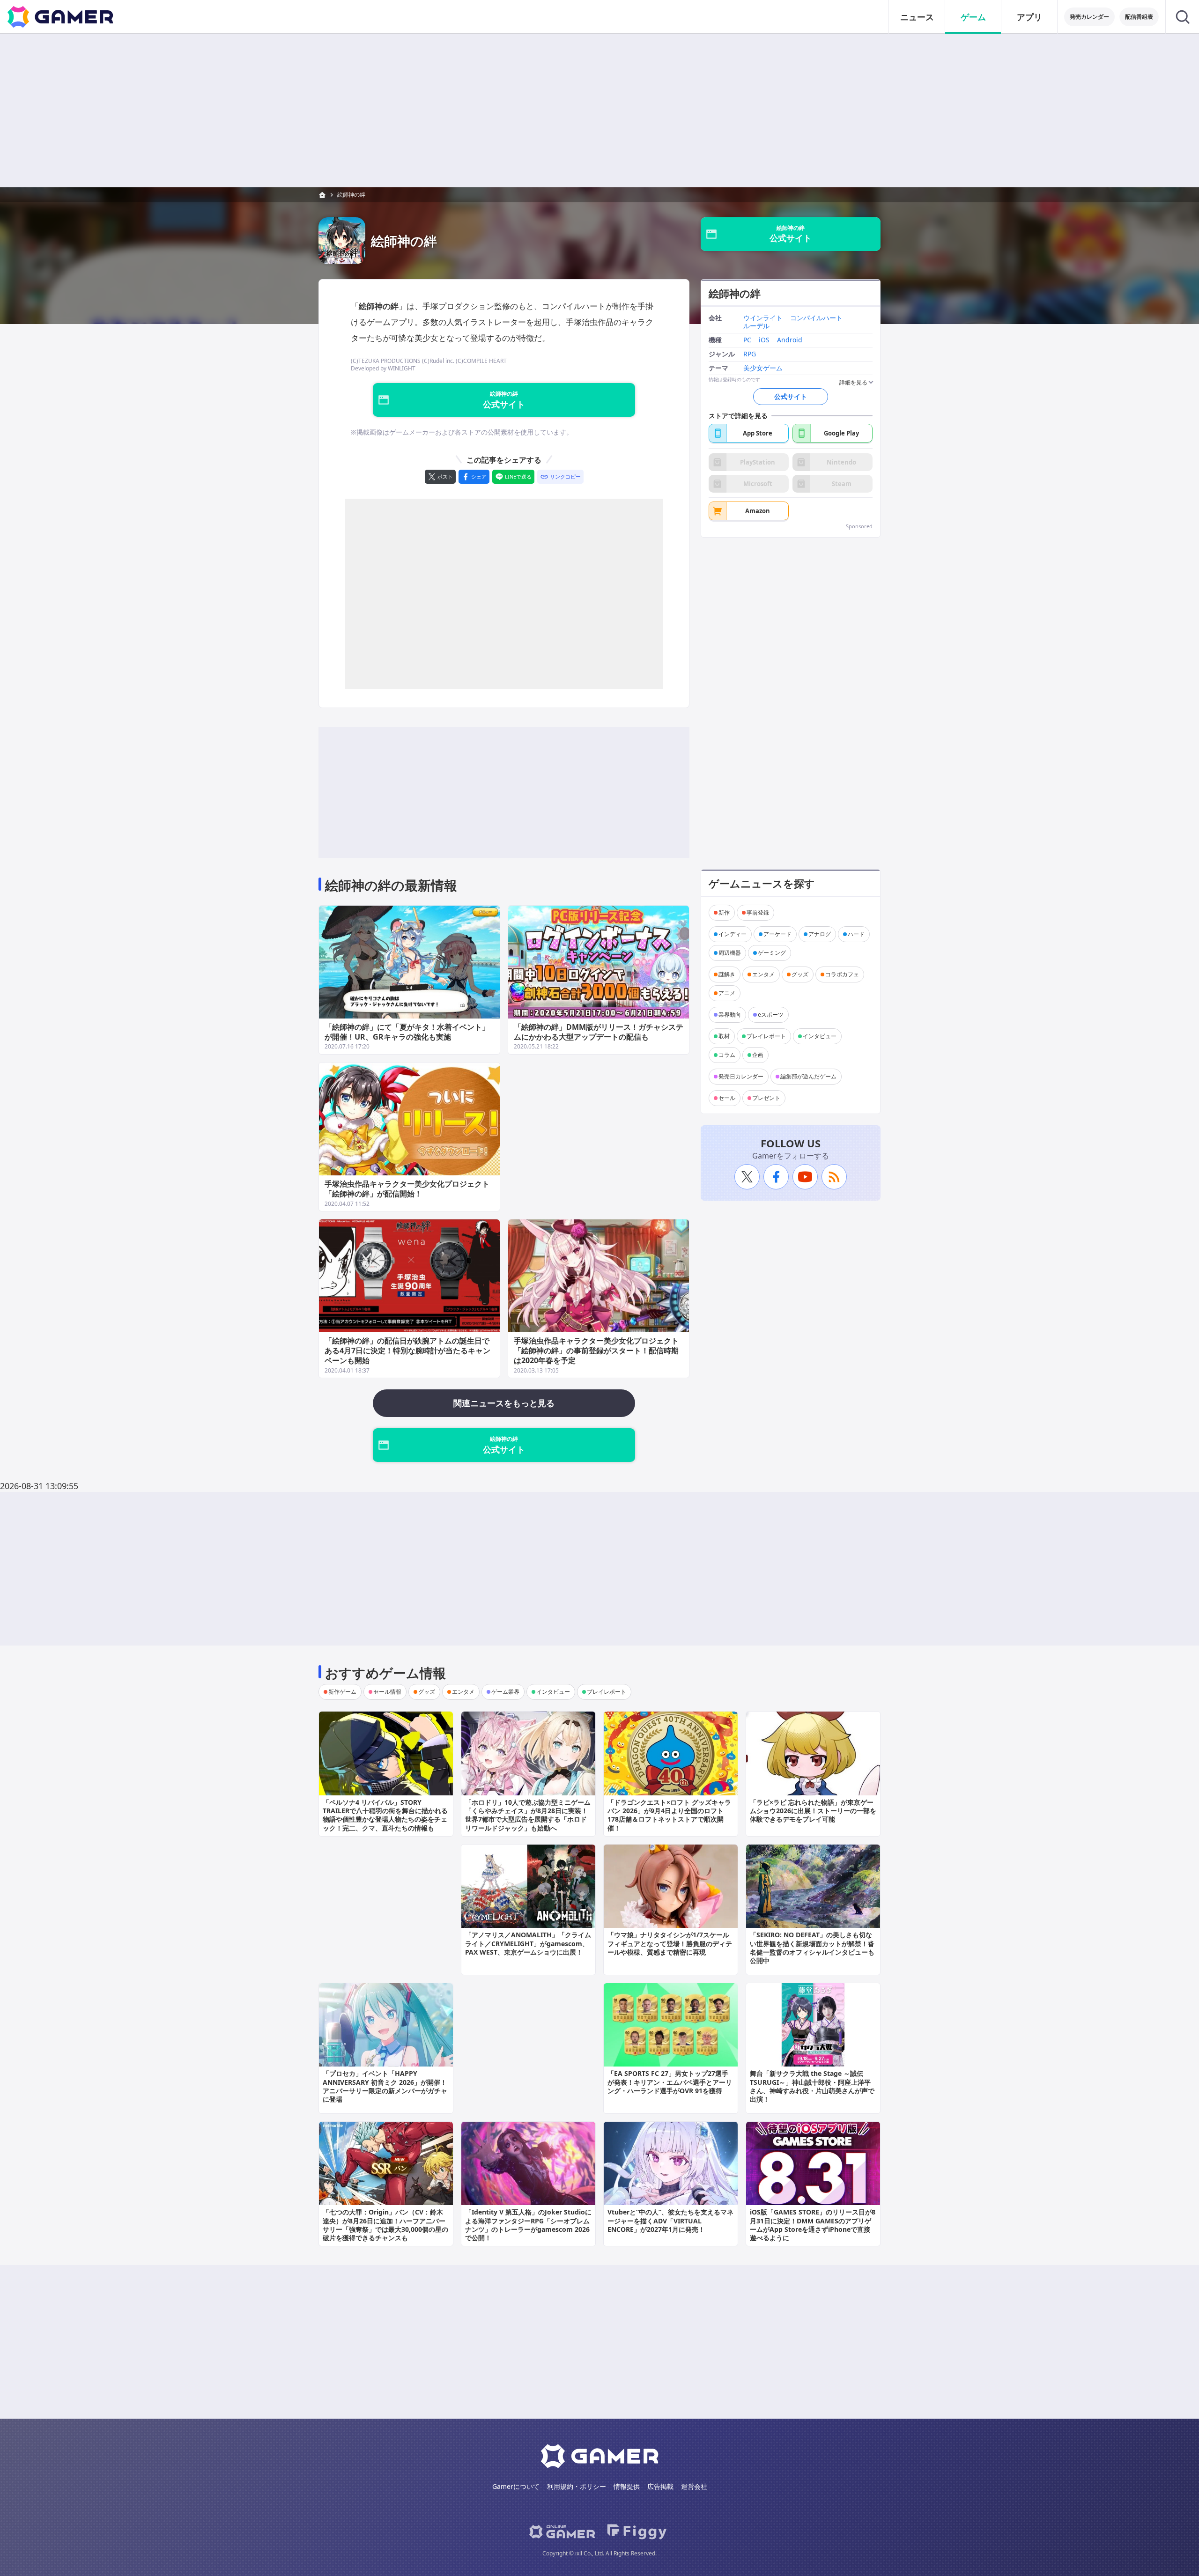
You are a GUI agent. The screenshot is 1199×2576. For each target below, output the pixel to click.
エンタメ (763, 974)
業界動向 (730, 1015)
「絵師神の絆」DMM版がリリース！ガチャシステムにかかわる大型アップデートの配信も (599, 1032)
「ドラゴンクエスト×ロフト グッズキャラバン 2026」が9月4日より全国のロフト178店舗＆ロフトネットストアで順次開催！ (669, 1815)
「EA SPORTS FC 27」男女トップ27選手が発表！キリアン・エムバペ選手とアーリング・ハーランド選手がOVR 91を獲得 (670, 2082)
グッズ (800, 974)
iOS (764, 340)
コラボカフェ (842, 974)
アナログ (820, 934)
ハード (856, 934)
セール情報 (387, 1692)
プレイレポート (766, 1036)
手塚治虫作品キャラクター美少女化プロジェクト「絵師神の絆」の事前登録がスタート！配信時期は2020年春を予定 (596, 1351)
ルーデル (756, 326)
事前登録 (758, 912)
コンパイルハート (816, 319)
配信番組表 (1139, 17)
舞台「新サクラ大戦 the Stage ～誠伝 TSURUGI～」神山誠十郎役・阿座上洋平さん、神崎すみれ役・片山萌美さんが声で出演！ (812, 2086)
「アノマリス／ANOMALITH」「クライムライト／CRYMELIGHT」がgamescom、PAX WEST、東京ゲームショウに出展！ (528, 1943)
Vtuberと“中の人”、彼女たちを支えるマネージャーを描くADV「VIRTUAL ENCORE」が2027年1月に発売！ (670, 2220)
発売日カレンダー (741, 1076)
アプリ (1029, 17)
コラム (727, 1055)
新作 (724, 912)
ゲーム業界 (505, 1692)
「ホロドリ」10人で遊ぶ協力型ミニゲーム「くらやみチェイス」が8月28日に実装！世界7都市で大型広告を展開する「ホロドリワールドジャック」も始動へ (528, 1815)
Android (790, 340)
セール (727, 1098)
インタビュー (820, 1036)
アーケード (777, 934)
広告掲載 (660, 2486)
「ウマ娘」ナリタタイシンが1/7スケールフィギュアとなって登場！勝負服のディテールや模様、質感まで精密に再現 (670, 1943)
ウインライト (763, 319)
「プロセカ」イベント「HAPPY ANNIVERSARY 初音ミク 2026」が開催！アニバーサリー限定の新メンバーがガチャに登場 (385, 2086)
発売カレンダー (1089, 17)
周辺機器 (730, 953)
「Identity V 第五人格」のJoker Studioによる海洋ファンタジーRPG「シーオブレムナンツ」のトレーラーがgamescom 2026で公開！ (528, 2225)
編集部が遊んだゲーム (808, 1076)
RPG (750, 354)
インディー (733, 934)
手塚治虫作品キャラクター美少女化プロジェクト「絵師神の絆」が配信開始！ (407, 1189)
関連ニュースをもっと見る (504, 1403)
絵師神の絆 (351, 195)
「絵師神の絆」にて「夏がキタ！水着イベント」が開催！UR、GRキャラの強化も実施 (407, 1032)
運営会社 (694, 2486)
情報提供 (627, 2486)
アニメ (727, 993)
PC (747, 340)
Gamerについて (516, 2486)
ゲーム (973, 17)
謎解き (727, 974)
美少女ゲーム (763, 368)
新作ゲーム (342, 1692)
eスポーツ (771, 1015)
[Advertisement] (599, 111)
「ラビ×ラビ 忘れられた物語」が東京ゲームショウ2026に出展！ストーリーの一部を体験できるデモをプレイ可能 (813, 1811)
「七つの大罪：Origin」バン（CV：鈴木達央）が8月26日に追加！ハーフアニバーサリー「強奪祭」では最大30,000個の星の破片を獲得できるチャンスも (385, 2225)
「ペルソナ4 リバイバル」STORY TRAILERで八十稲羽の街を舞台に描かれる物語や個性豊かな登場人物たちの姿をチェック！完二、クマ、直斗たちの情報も (385, 1815)
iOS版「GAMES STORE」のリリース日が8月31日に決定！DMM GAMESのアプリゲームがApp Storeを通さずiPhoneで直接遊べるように (813, 2225)
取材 (724, 1036)
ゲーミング (772, 953)
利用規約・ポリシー (577, 2486)
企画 (758, 1055)
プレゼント (766, 1098)
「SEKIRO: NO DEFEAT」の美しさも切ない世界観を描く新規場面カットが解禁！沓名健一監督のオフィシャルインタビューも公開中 (812, 1948)
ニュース (917, 17)
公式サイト (791, 396)
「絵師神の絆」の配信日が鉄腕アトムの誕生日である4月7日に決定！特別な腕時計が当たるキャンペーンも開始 (407, 1351)
